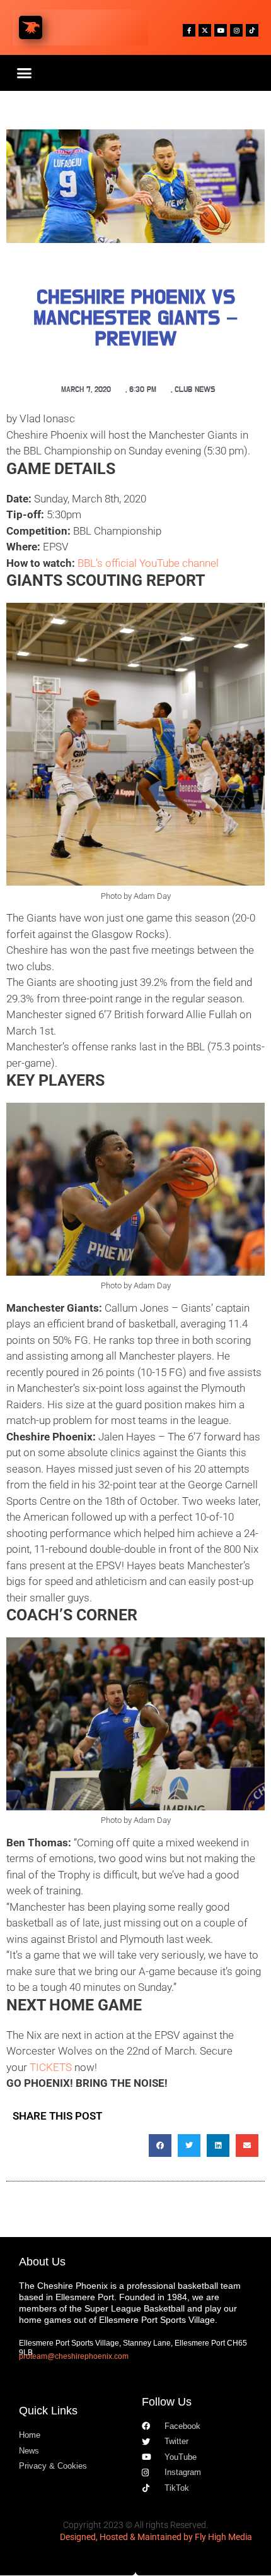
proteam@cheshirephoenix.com (74, 2356)
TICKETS (51, 2067)
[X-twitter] (205, 30)
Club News (195, 390)
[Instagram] (236, 30)
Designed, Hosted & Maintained (121, 2537)
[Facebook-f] (189, 30)
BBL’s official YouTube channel (148, 563)
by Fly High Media (218, 2537)
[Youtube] (221, 30)
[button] (25, 73)
